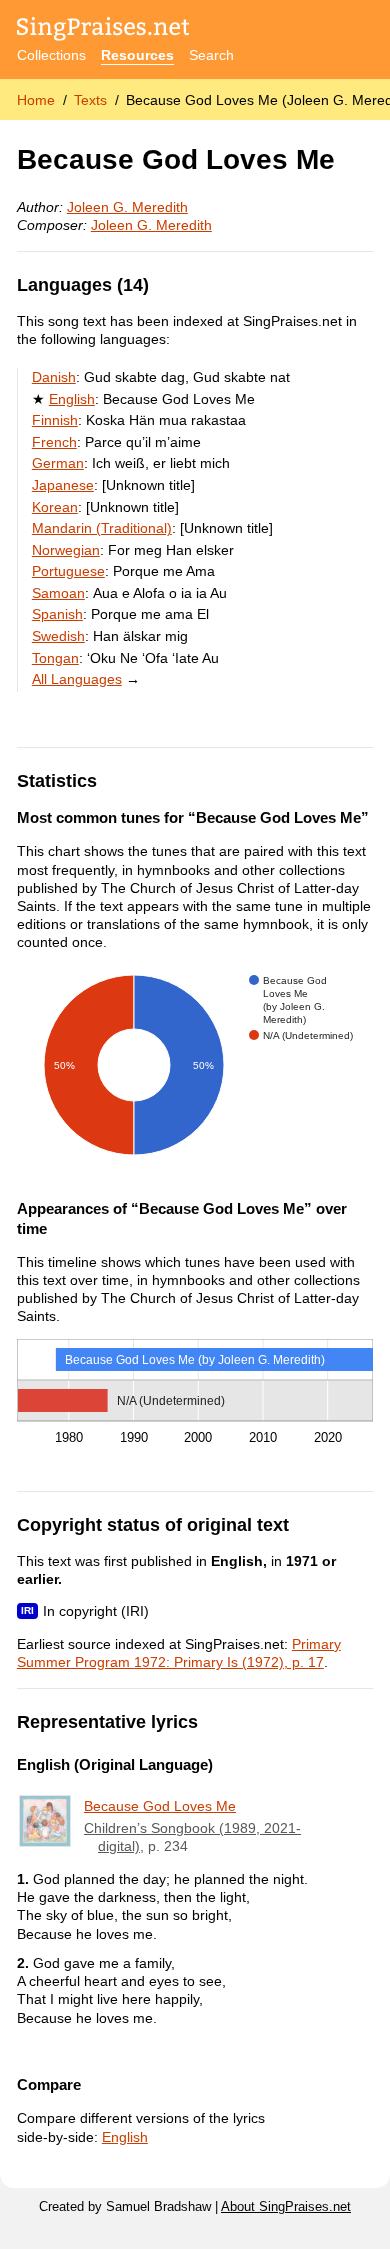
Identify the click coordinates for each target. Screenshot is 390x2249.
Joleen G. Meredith (127, 207)
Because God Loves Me (160, 1806)
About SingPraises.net (286, 2207)
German (58, 463)
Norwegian (66, 550)
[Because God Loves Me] (45, 1821)
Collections (51, 55)
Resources (137, 55)
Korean (55, 507)
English (72, 399)
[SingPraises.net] (103, 30)
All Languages (77, 679)
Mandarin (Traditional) (102, 528)
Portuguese (68, 571)
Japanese (63, 485)
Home (36, 100)
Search (211, 55)
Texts (90, 100)
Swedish (58, 636)
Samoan (58, 593)
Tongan (55, 658)
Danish (54, 377)
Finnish (55, 420)
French (54, 442)
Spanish (57, 614)
